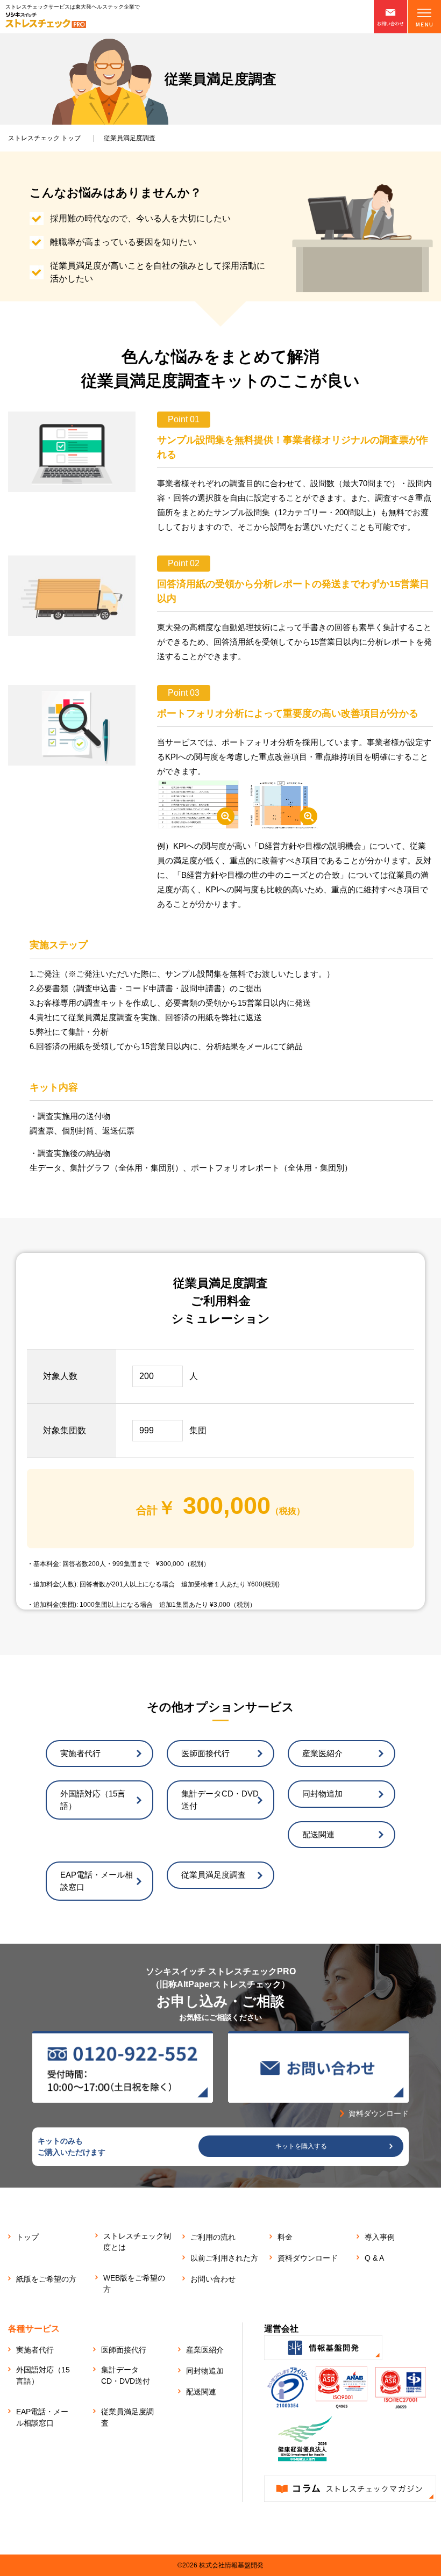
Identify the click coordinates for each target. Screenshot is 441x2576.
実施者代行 (80, 1753)
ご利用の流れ (213, 2237)
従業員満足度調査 (214, 1875)
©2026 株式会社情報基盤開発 (220, 2565)
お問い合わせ (213, 2279)
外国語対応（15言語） (93, 1800)
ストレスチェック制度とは (137, 2242)
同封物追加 (322, 1794)
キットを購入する (301, 2146)
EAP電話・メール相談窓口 (97, 1881)
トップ (44, 138)
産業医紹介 (322, 1753)
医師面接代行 (205, 1753)
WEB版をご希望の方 (134, 2283)
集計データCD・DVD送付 (220, 1800)
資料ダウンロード (308, 2258)
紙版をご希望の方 (46, 2279)
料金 (285, 2237)
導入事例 (380, 2237)
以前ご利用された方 (224, 2258)
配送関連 (318, 1834)
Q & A (374, 2258)
